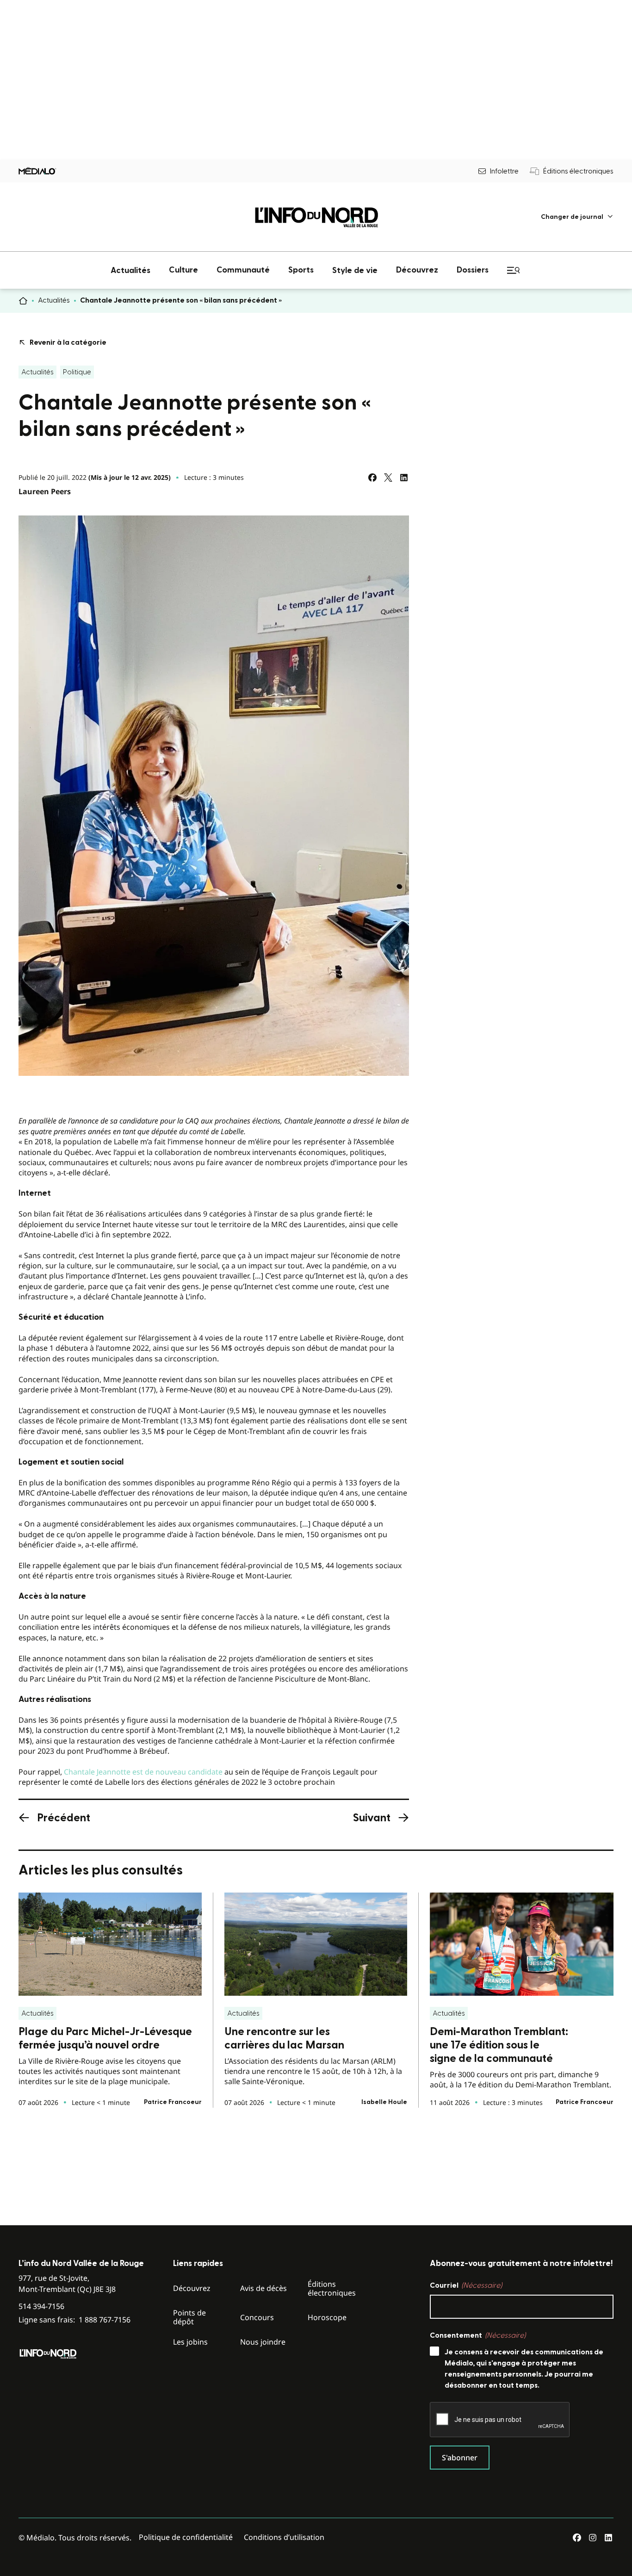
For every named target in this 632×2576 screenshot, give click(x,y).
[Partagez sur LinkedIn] (404, 478)
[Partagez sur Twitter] (388, 478)
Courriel (466, 2285)
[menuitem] (577, 217)
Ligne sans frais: (74, 2320)
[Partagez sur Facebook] (372, 478)
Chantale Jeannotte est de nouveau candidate (143, 1772)
